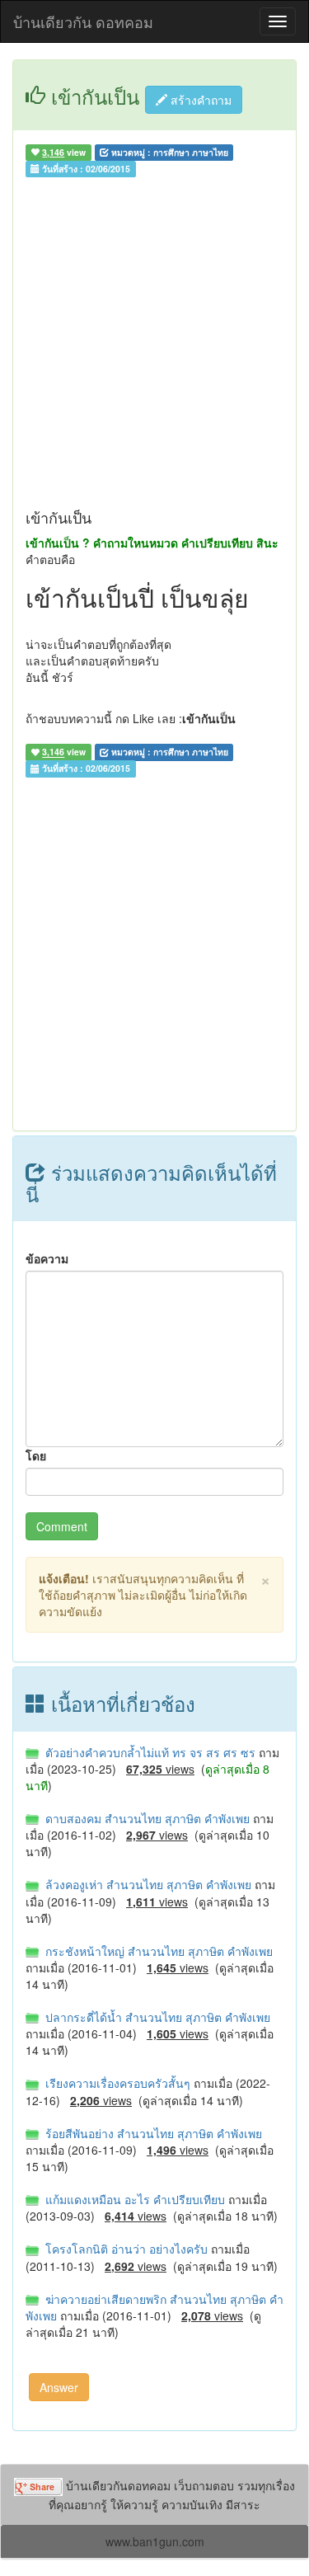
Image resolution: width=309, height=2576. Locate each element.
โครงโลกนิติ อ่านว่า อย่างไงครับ (125, 2249)
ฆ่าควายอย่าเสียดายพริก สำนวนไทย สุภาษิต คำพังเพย (154, 2307)
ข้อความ (47, 1258)
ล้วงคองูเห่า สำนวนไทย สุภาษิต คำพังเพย (147, 1884)
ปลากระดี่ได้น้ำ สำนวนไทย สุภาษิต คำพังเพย (154, 2017)
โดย (36, 1455)
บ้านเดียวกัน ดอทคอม (83, 21)
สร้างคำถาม (199, 100)
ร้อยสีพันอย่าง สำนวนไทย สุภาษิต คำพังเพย (150, 2133)
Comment (62, 1526)
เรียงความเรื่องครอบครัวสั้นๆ (116, 2083)
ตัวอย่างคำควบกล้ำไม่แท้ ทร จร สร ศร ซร (149, 1752)
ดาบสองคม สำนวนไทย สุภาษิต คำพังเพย (146, 1818)
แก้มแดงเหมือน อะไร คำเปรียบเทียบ (133, 2199)
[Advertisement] (154, 347)
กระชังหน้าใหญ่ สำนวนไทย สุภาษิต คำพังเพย (156, 1951)
